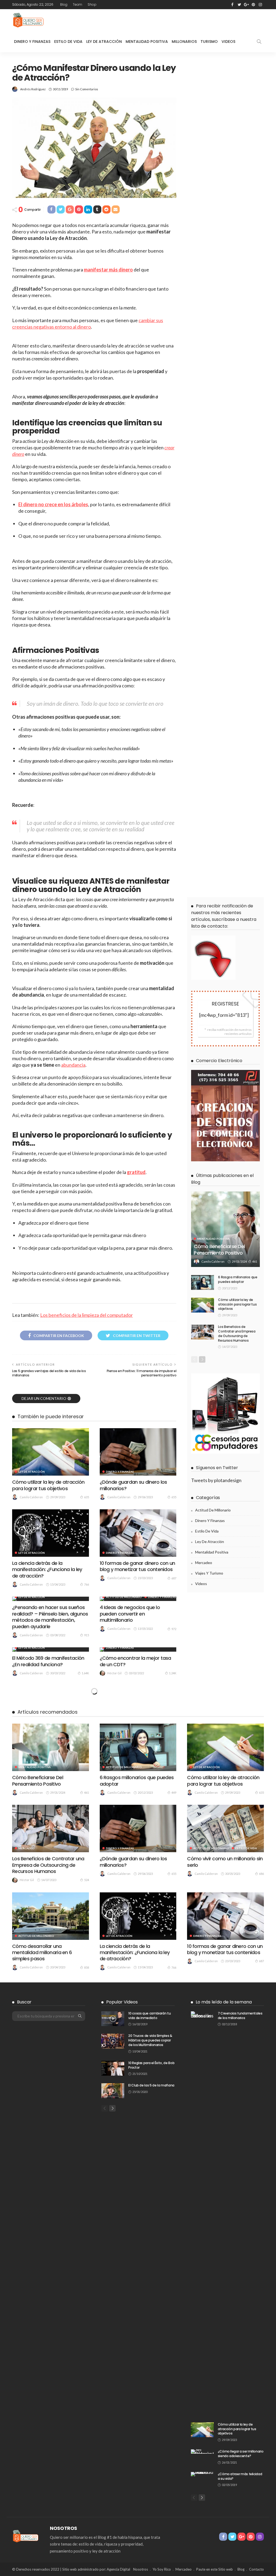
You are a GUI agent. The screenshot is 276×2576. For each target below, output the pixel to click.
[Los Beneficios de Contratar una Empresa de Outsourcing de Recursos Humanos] (203, 1332)
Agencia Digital (118, 2569)
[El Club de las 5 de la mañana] (113, 2091)
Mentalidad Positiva (147, 42)
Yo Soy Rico (162, 2569)
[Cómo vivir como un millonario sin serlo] (225, 1828)
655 (174, 1497)
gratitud (136, 1172)
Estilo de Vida (68, 42)
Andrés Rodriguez (33, 89)
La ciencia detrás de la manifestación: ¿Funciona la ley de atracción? (47, 1569)
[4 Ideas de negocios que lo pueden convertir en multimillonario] (138, 1599)
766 (87, 1584)
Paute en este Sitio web (215, 2569)
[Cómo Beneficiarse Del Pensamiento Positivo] (225, 1229)
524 (87, 1880)
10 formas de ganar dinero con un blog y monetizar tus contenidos (137, 1566)
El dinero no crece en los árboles (53, 504)
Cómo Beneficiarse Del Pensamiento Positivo (219, 1249)
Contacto (256, 2569)
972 (174, 1629)
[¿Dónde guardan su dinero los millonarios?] (138, 1452)
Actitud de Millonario (124, 1597)
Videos (228, 42)
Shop (92, 4)
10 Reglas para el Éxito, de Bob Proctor (151, 2065)
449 (174, 1792)
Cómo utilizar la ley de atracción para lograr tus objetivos (48, 1485)
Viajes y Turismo (209, 1573)
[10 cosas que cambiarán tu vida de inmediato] (113, 2019)
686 (261, 1874)
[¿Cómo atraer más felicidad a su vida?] (202, 2474)
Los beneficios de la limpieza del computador (87, 1315)
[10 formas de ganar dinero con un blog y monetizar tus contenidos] (138, 1533)
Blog (64, 4)
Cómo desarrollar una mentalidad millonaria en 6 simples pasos (42, 1952)
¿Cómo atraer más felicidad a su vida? (240, 2476)
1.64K (85, 1673)
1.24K (173, 1673)
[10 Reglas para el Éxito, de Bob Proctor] (113, 2068)
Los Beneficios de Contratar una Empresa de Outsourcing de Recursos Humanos (237, 1333)
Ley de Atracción (104, 42)
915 (87, 1635)
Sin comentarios (87, 89)
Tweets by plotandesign (216, 1480)
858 (87, 1967)
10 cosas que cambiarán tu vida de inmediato (149, 2016)
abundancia (73, 1065)
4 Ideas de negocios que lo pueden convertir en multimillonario (130, 1614)
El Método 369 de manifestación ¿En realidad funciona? (48, 1661)
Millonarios (184, 42)
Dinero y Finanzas (32, 42)
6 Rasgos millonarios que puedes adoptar (238, 1279)
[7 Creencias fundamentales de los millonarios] (202, 2213)
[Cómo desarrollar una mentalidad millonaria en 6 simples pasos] (51, 1916)
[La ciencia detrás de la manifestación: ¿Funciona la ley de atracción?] (51, 1533)
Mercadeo (204, 1563)
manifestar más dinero (108, 270)
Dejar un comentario (44, 1398)
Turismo (209, 42)
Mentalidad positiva (213, 1239)
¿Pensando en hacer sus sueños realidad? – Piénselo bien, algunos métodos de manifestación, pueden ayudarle (50, 1617)
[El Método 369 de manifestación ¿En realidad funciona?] (51, 1649)
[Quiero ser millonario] (28, 20)
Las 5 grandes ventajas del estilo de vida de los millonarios (49, 1373)
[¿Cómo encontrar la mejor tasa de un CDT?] (138, 1649)
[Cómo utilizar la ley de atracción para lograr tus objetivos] (51, 1452)
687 (174, 1578)
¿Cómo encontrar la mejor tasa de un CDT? (135, 1661)
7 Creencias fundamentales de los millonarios (240, 2016)
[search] (259, 42)
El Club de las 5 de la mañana (151, 2085)
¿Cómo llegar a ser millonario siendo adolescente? (241, 2454)
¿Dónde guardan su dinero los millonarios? (133, 1485)
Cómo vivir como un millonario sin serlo (225, 1862)
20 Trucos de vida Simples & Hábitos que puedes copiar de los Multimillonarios (150, 2040)
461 (255, 1261)
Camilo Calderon (31, 1497)
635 (87, 1497)
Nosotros (141, 2569)
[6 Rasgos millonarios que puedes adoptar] (203, 1282)
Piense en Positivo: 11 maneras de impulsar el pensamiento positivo (142, 1373)
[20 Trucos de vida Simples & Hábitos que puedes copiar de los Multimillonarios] (113, 2041)
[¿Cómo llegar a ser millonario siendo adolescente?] (202, 2451)
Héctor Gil (114, 1673)
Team (77, 4)
